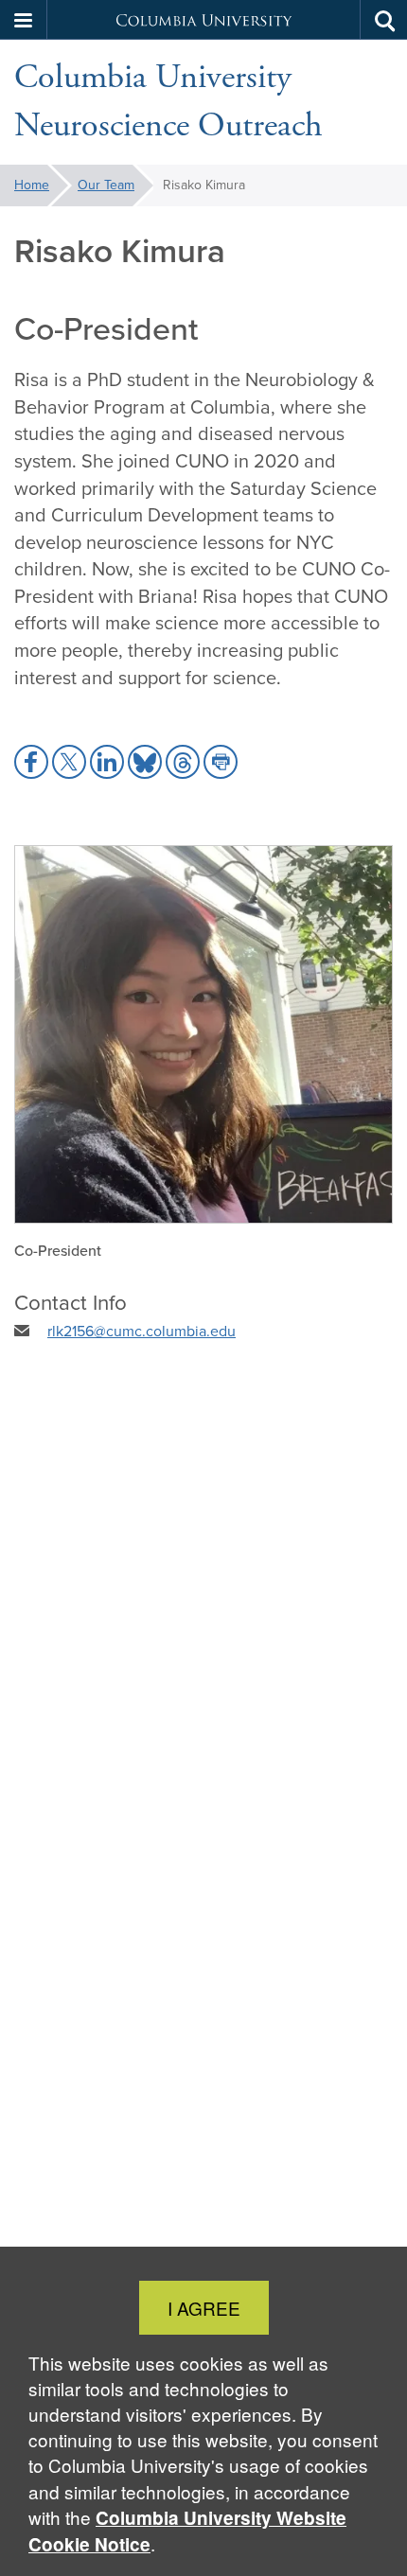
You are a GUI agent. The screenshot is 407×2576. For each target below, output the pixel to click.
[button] (24, 20)
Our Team (106, 185)
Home (32, 185)
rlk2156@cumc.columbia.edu (142, 1331)
